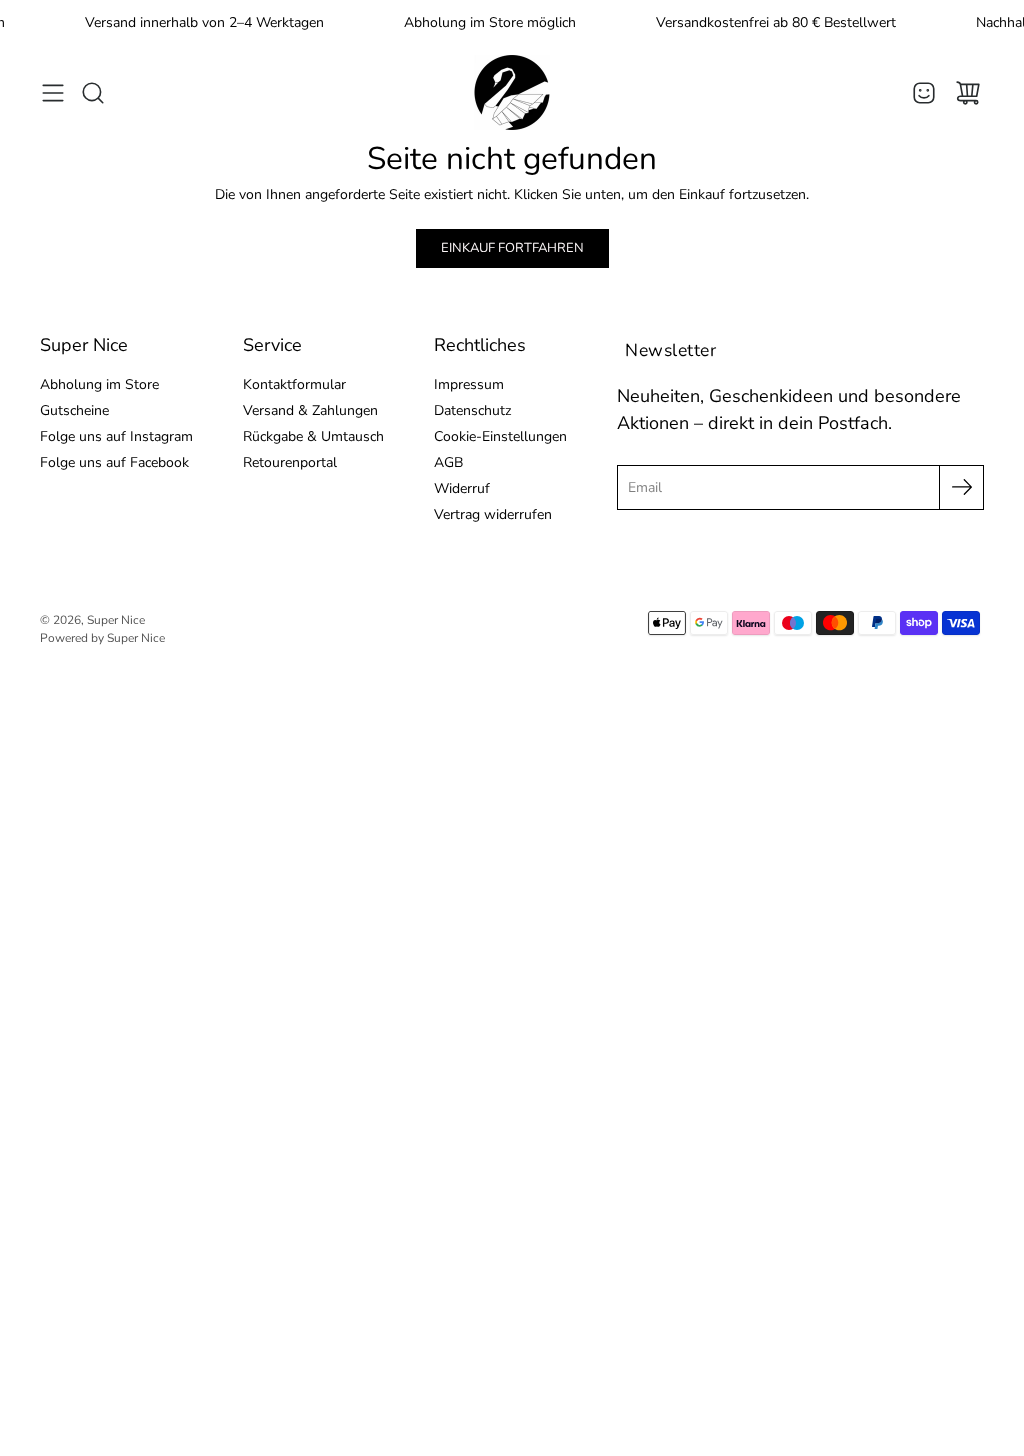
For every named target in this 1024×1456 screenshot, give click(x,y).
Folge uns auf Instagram (116, 436)
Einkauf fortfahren (512, 248)
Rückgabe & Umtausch (313, 436)
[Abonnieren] (961, 487)
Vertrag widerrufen (493, 514)
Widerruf (462, 488)
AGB (448, 462)
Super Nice (116, 620)
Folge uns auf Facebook (114, 462)
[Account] (924, 93)
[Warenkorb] (968, 93)
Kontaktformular (294, 384)
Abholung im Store (99, 384)
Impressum (469, 384)
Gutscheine (74, 410)
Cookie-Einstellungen (500, 436)
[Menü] (53, 93)
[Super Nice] (512, 92)
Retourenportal (290, 462)
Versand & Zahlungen (310, 410)
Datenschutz (472, 410)
